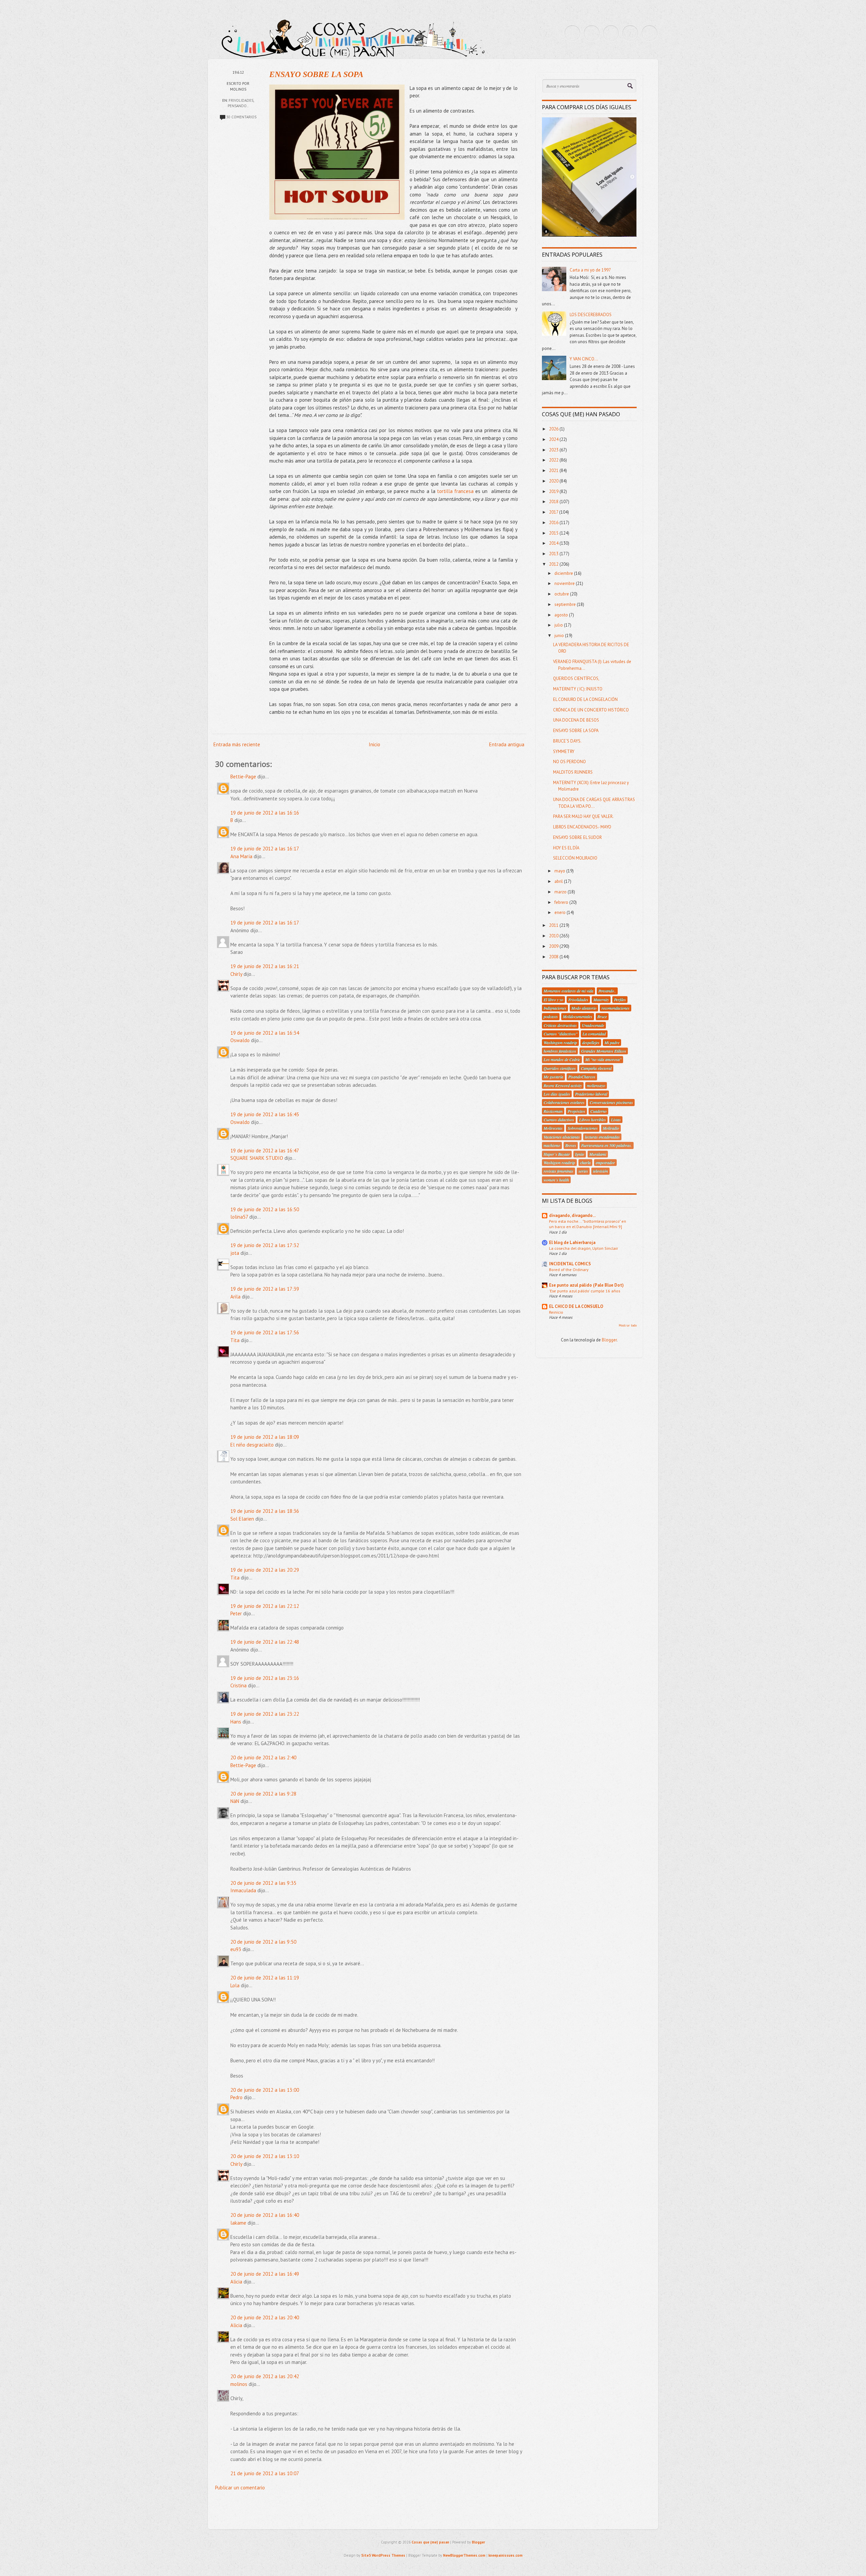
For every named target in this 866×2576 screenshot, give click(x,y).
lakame (238, 2223)
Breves (571, 1145)
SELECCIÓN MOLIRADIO (575, 858)
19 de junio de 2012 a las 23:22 (265, 1714)
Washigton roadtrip (559, 1163)
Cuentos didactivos (559, 1120)
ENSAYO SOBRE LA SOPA (316, 74)
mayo (560, 871)
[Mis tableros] (649, 33)
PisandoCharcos (582, 1077)
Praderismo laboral (591, 1094)
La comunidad (594, 1034)
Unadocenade (593, 1025)
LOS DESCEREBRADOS (591, 315)
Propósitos (576, 1111)
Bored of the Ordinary (569, 1269)
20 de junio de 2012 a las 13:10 (265, 2156)
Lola (235, 1985)
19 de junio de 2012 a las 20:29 (265, 1570)
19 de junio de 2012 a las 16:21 (265, 966)
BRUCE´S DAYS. (567, 741)
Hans (236, 1722)
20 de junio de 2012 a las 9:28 (263, 1794)
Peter (236, 1613)
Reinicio (556, 1312)
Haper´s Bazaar (557, 1154)
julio (559, 625)
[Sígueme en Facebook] (592, 33)
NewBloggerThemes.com (464, 2555)
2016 (554, 523)
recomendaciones (616, 1008)
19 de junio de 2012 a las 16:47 (265, 1151)
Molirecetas (553, 1128)
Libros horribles (592, 1120)
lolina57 (239, 1217)
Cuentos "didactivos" (561, 1034)
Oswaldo (240, 1040)
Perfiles (620, 1000)
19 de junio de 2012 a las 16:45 (265, 1114)
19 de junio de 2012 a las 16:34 (265, 1033)
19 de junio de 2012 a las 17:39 (265, 1289)
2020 (554, 481)
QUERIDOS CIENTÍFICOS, (576, 678)
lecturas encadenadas (602, 1137)
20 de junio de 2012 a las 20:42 (265, 2376)
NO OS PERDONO (569, 762)
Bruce (602, 1016)
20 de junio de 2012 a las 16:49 (265, 2274)
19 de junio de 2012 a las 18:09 (265, 1437)
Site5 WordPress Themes (383, 2555)
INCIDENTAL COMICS (570, 1264)
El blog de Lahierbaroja (572, 1243)
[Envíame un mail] (611, 33)
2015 (554, 533)
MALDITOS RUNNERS (573, 772)
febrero (562, 902)
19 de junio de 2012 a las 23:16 (265, 1678)
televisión (600, 1171)
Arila (235, 1297)
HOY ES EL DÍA (566, 848)
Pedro (236, 2097)
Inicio (374, 744)
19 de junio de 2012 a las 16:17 (265, 849)
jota (235, 1253)
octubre (562, 594)
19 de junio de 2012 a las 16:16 (265, 813)
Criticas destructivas (560, 1025)
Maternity (601, 1000)
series (583, 1171)
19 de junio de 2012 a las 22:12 (265, 1606)
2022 (554, 460)
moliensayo (596, 1085)
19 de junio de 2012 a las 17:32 (265, 1245)
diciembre (564, 573)
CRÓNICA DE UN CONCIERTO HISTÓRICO (591, 710)
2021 (554, 471)
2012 (554, 564)
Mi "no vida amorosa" (603, 1059)
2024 (554, 439)
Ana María (241, 856)
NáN (235, 1801)
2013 (554, 554)
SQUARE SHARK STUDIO (257, 1158)
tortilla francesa (454, 491)
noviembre (565, 583)
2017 (554, 512)
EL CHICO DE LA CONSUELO (576, 1306)
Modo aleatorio (584, 1008)
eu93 (236, 1949)
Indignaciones (555, 1008)
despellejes (591, 1043)
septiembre (566, 604)
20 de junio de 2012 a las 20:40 (265, 2317)
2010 (554, 936)
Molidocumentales (578, 1016)
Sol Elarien (242, 1519)
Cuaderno (598, 1111)
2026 (554, 429)
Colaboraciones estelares (564, 1102)
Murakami (598, 1154)
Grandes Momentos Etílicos (604, 1051)
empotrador (605, 1163)
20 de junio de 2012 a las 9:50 (263, 1942)
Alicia (236, 2282)
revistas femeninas (559, 1171)
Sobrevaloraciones (583, 1128)
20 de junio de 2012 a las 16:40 (265, 2215)
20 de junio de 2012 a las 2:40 (263, 1758)
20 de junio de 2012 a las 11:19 (265, 1978)
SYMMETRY (564, 752)
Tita (235, 1340)
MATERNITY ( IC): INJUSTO (578, 689)
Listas (616, 1120)
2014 (554, 543)
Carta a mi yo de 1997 (590, 270)
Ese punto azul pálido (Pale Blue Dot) (586, 1285)
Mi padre (612, 1043)
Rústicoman (553, 1111)
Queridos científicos (560, 1068)
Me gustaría (553, 1077)
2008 (554, 957)
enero (561, 912)
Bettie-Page (243, 777)
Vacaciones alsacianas (562, 1137)
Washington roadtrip (560, 1043)
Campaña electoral (596, 1068)
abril (559, 881)
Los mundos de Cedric (562, 1059)
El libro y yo (553, 1000)
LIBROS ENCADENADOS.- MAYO (582, 827)
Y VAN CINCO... (584, 359)
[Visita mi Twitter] (572, 33)
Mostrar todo (628, 1325)
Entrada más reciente (237, 744)
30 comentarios (241, 117)
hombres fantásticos (560, 1051)
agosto (562, 615)
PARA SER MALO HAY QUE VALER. (583, 816)
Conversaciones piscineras (611, 1102)
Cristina (238, 1685)
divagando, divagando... (572, 1215)
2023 (554, 450)
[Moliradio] (630, 33)
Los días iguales (557, 1094)
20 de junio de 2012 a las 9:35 (263, 1883)
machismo (552, 1145)
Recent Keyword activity (563, 1085)
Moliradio (611, 1128)
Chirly (236, 974)
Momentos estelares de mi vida (568, 991)
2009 (554, 946)
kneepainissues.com (506, 2555)
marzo (561, 892)
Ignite (580, 1154)
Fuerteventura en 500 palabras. (607, 1145)
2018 (554, 502)
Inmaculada (243, 1890)
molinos (239, 2384)
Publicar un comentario (240, 2488)
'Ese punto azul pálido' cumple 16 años (585, 1291)
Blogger (609, 1340)
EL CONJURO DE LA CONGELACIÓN (585, 699)
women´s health (556, 1180)
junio (560, 636)
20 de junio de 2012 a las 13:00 (265, 2090)
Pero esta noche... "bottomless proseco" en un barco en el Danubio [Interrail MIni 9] (588, 1224)
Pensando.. (238, 106)
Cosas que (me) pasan (430, 2542)
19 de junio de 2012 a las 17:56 (265, 1332)
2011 (554, 925)
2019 (554, 491)
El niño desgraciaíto (252, 1445)
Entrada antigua (507, 744)
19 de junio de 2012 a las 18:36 (265, 1511)
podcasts (551, 1016)
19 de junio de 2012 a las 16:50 (265, 1209)
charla (585, 1163)
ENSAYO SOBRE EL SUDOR (577, 837)
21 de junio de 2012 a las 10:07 (265, 2473)
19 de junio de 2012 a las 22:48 (265, 1642)
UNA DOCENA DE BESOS (576, 720)
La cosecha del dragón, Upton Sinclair (584, 1248)
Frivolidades (241, 100)
